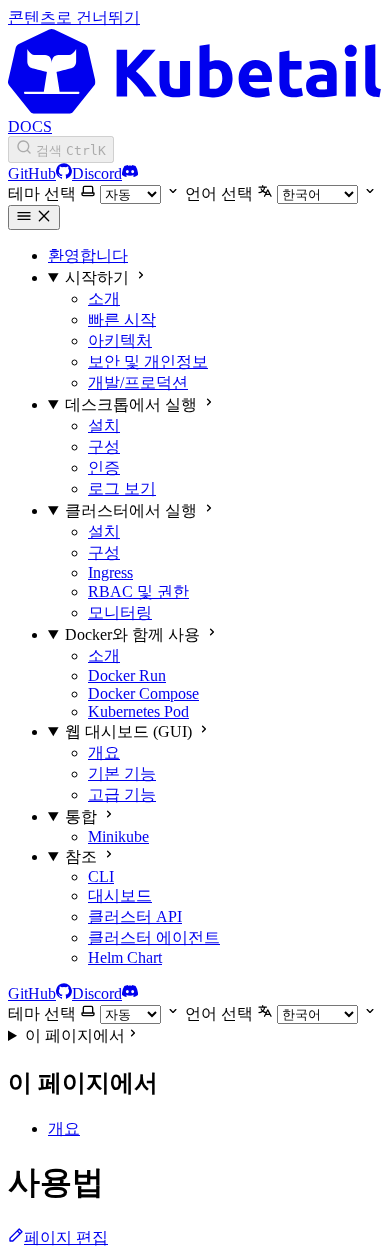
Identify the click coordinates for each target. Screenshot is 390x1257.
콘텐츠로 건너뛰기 (74, 17)
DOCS (30, 126)
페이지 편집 (66, 1237)
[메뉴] (34, 217)
